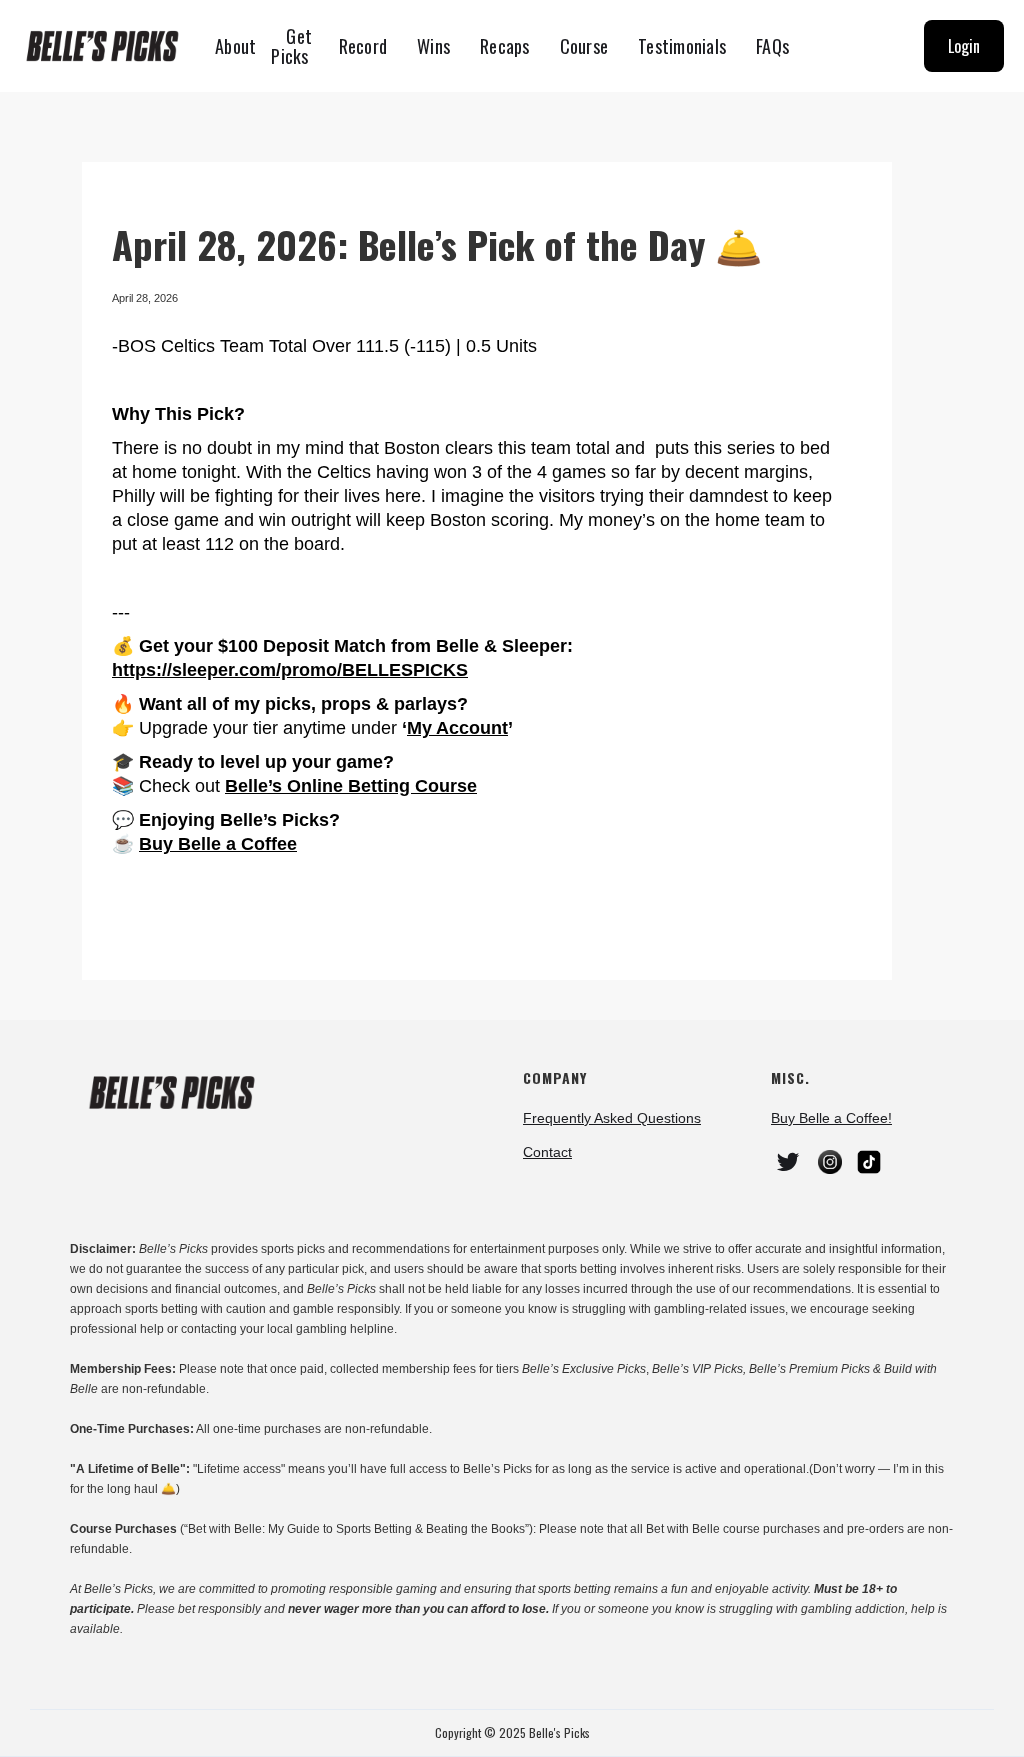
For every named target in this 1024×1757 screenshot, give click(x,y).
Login (964, 46)
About (235, 46)
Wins (433, 46)
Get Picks (291, 46)
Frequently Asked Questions (612, 1118)
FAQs (772, 46)
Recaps (505, 46)
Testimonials (682, 46)
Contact (547, 1152)
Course (584, 46)
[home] (110, 46)
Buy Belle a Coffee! (831, 1118)
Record (363, 46)
